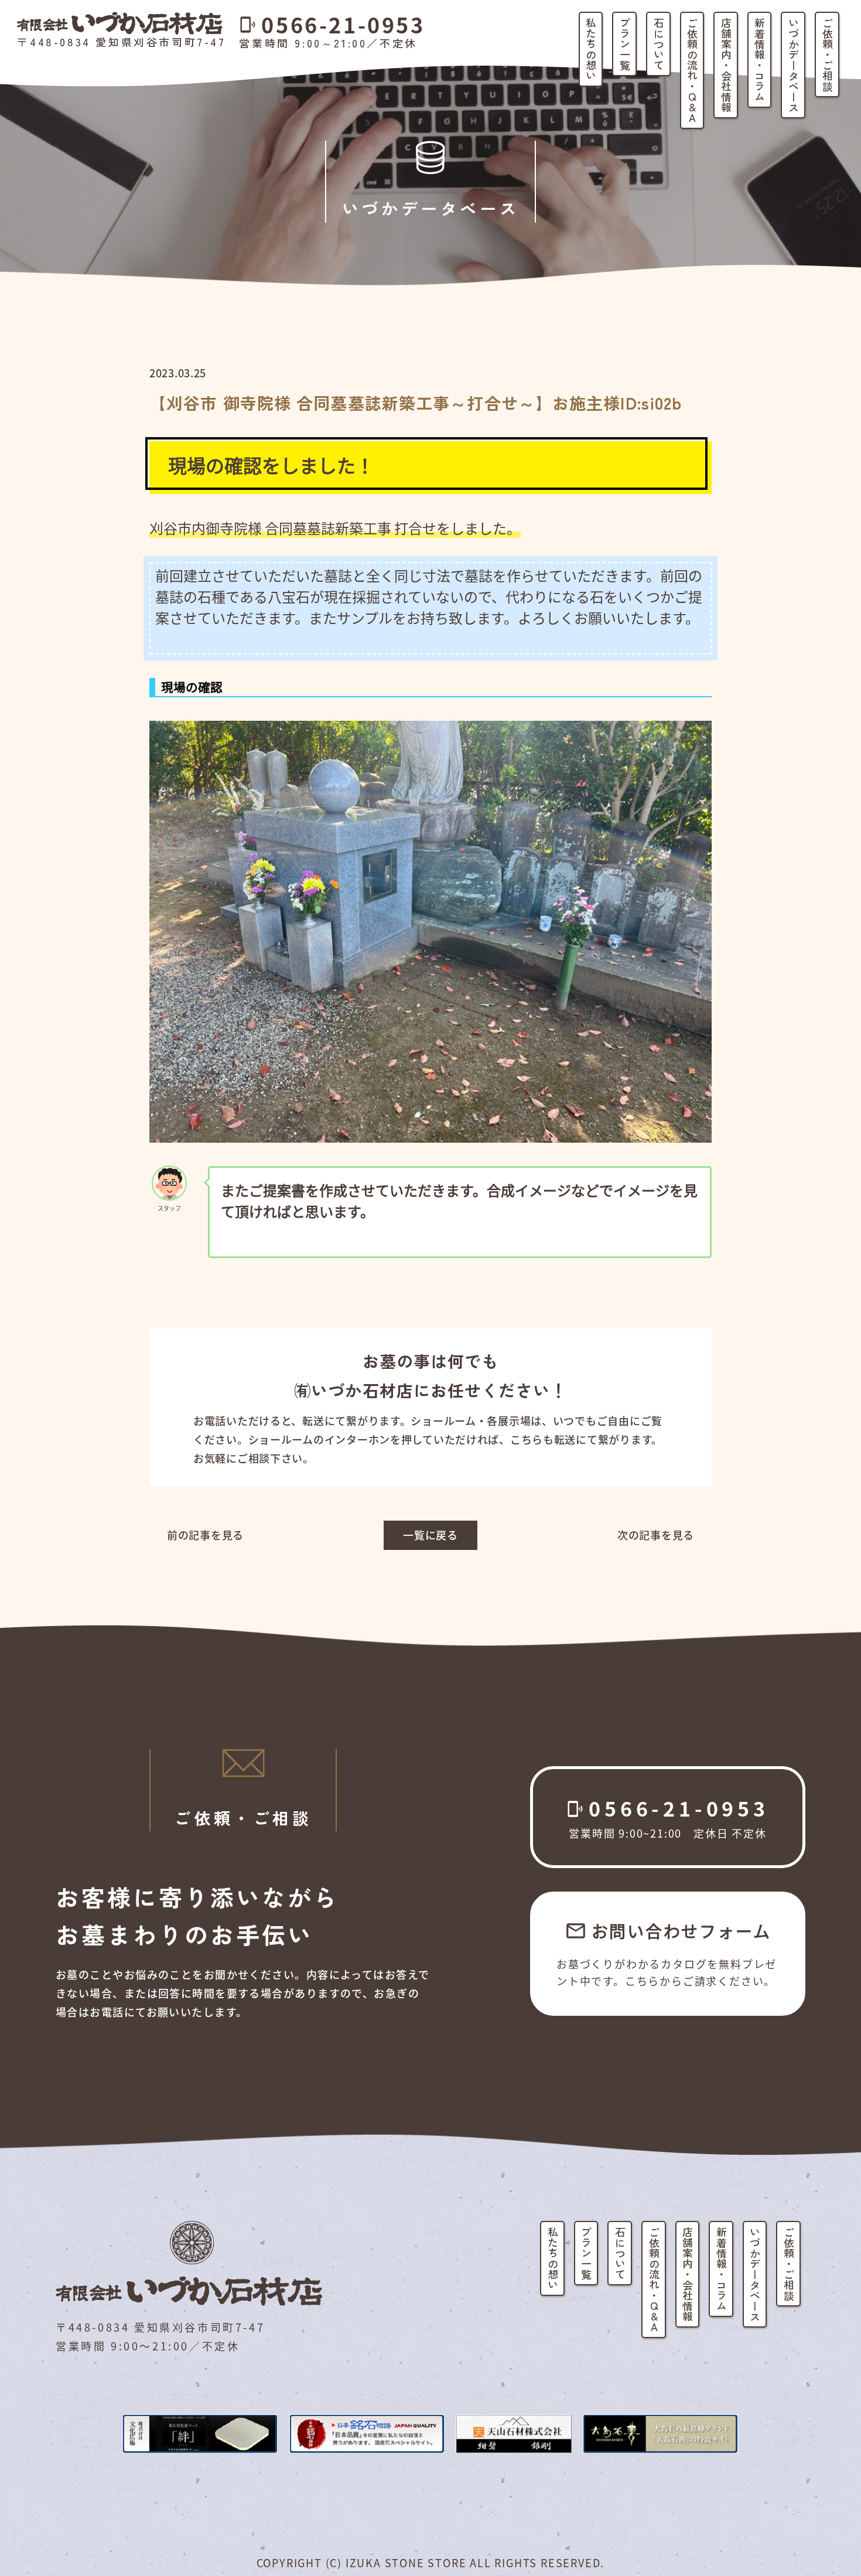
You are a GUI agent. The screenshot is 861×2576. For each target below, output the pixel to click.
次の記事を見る (656, 1535)
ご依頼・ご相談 (828, 54)
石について (659, 44)
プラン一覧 (625, 44)
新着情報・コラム (760, 60)
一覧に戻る (430, 1535)
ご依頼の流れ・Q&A (692, 70)
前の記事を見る (205, 1535)
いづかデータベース (794, 65)
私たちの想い (591, 49)
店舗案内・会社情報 (726, 65)
